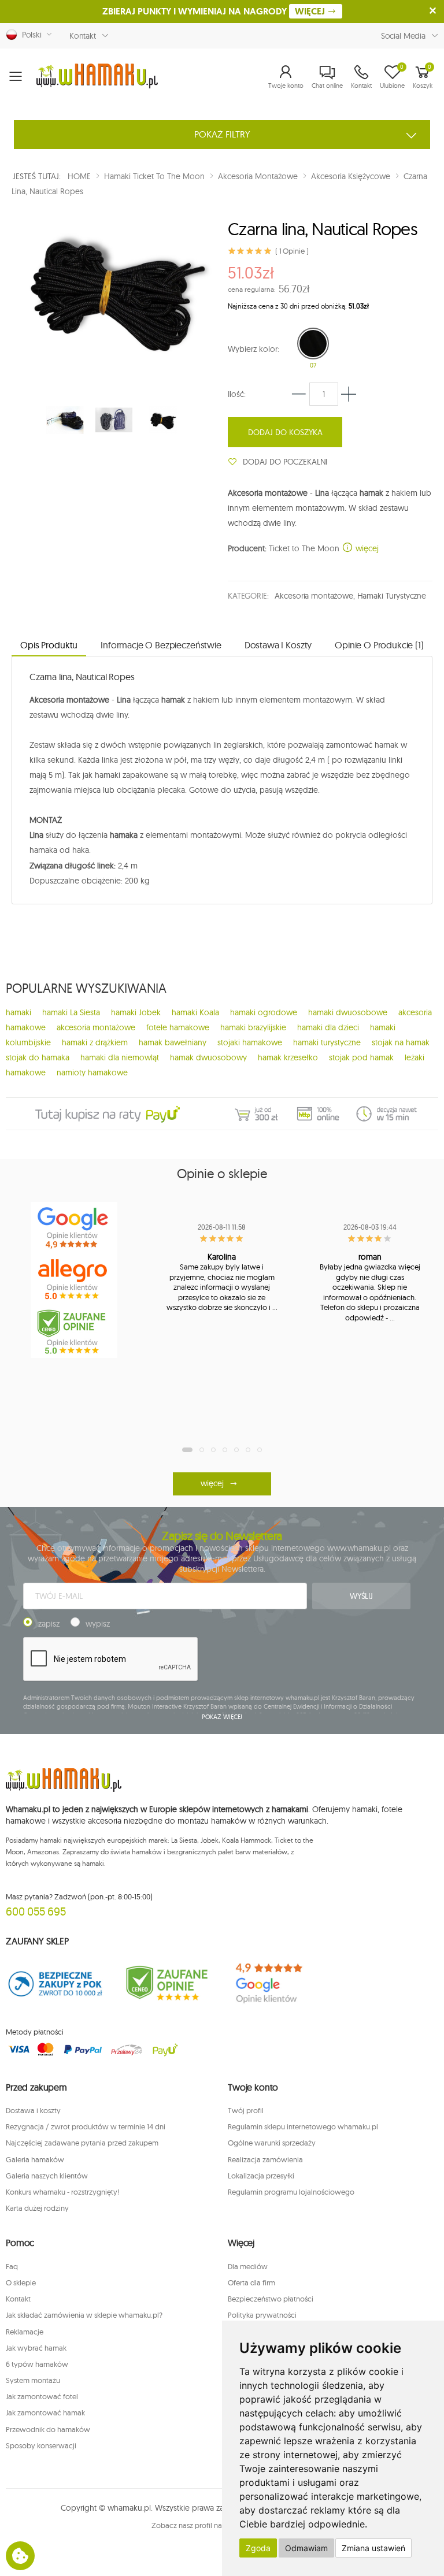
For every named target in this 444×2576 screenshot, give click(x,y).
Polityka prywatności (262, 2315)
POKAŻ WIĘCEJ (222, 1717)
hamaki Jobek (136, 1012)
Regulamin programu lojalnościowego (291, 2192)
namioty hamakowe (92, 1072)
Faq (12, 2266)
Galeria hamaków (35, 2159)
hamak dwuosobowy (208, 1057)
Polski (29, 35)
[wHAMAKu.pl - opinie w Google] (74, 1228)
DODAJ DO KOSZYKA (285, 432)
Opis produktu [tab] (49, 645)
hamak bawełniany (173, 1042)
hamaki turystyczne (327, 1042)
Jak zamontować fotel (42, 2396)
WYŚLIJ (361, 1596)
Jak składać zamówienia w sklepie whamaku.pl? (84, 2315)
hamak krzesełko (288, 1057)
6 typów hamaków (37, 2364)
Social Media (403, 36)
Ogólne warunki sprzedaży (272, 2143)
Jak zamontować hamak (45, 2412)
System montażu (33, 2380)
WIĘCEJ (311, 11)
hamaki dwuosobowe (348, 1012)
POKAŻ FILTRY (222, 134)
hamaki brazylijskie (253, 1027)
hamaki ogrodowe (264, 1012)
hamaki (18, 1012)
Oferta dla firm (251, 2282)
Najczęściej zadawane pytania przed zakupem (82, 2143)
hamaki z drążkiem (95, 1042)
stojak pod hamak (361, 1057)
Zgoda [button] (258, 2548)
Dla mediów (248, 2266)
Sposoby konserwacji (41, 2445)
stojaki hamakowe (250, 1042)
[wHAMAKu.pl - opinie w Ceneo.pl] (74, 1332)
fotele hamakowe (178, 1027)
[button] (286, 76)
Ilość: (237, 394)
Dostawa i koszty (33, 2110)
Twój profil (246, 2110)
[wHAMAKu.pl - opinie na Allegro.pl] (74, 1280)
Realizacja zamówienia (265, 2159)
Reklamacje (25, 2332)
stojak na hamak (401, 1042)
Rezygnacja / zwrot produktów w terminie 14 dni (86, 2126)
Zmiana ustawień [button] (373, 2548)
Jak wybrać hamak (36, 2348)
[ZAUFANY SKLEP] (55, 1983)
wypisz (98, 1624)
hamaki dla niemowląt (120, 1057)
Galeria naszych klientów (47, 2176)
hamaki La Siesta (71, 1012)
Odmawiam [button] (306, 2548)
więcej (366, 548)
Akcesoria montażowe (314, 596)
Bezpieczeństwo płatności (271, 2299)
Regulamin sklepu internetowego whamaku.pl (303, 2126)
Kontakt (83, 36)
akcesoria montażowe (96, 1027)
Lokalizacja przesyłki (261, 2176)
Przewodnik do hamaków (48, 2429)
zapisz (49, 1624)
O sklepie (21, 2282)
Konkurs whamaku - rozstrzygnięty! (62, 2192)
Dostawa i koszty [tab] (278, 645)
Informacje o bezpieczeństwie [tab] (161, 645)
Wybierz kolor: (254, 349)
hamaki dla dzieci (328, 1027)
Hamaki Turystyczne (392, 596)
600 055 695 (36, 1911)
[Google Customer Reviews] (277, 1983)
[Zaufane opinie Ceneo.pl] (166, 1983)
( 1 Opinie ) (292, 251)
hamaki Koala (195, 1012)
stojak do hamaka (38, 1057)
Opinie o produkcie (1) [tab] (379, 645)
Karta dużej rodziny (37, 2208)
